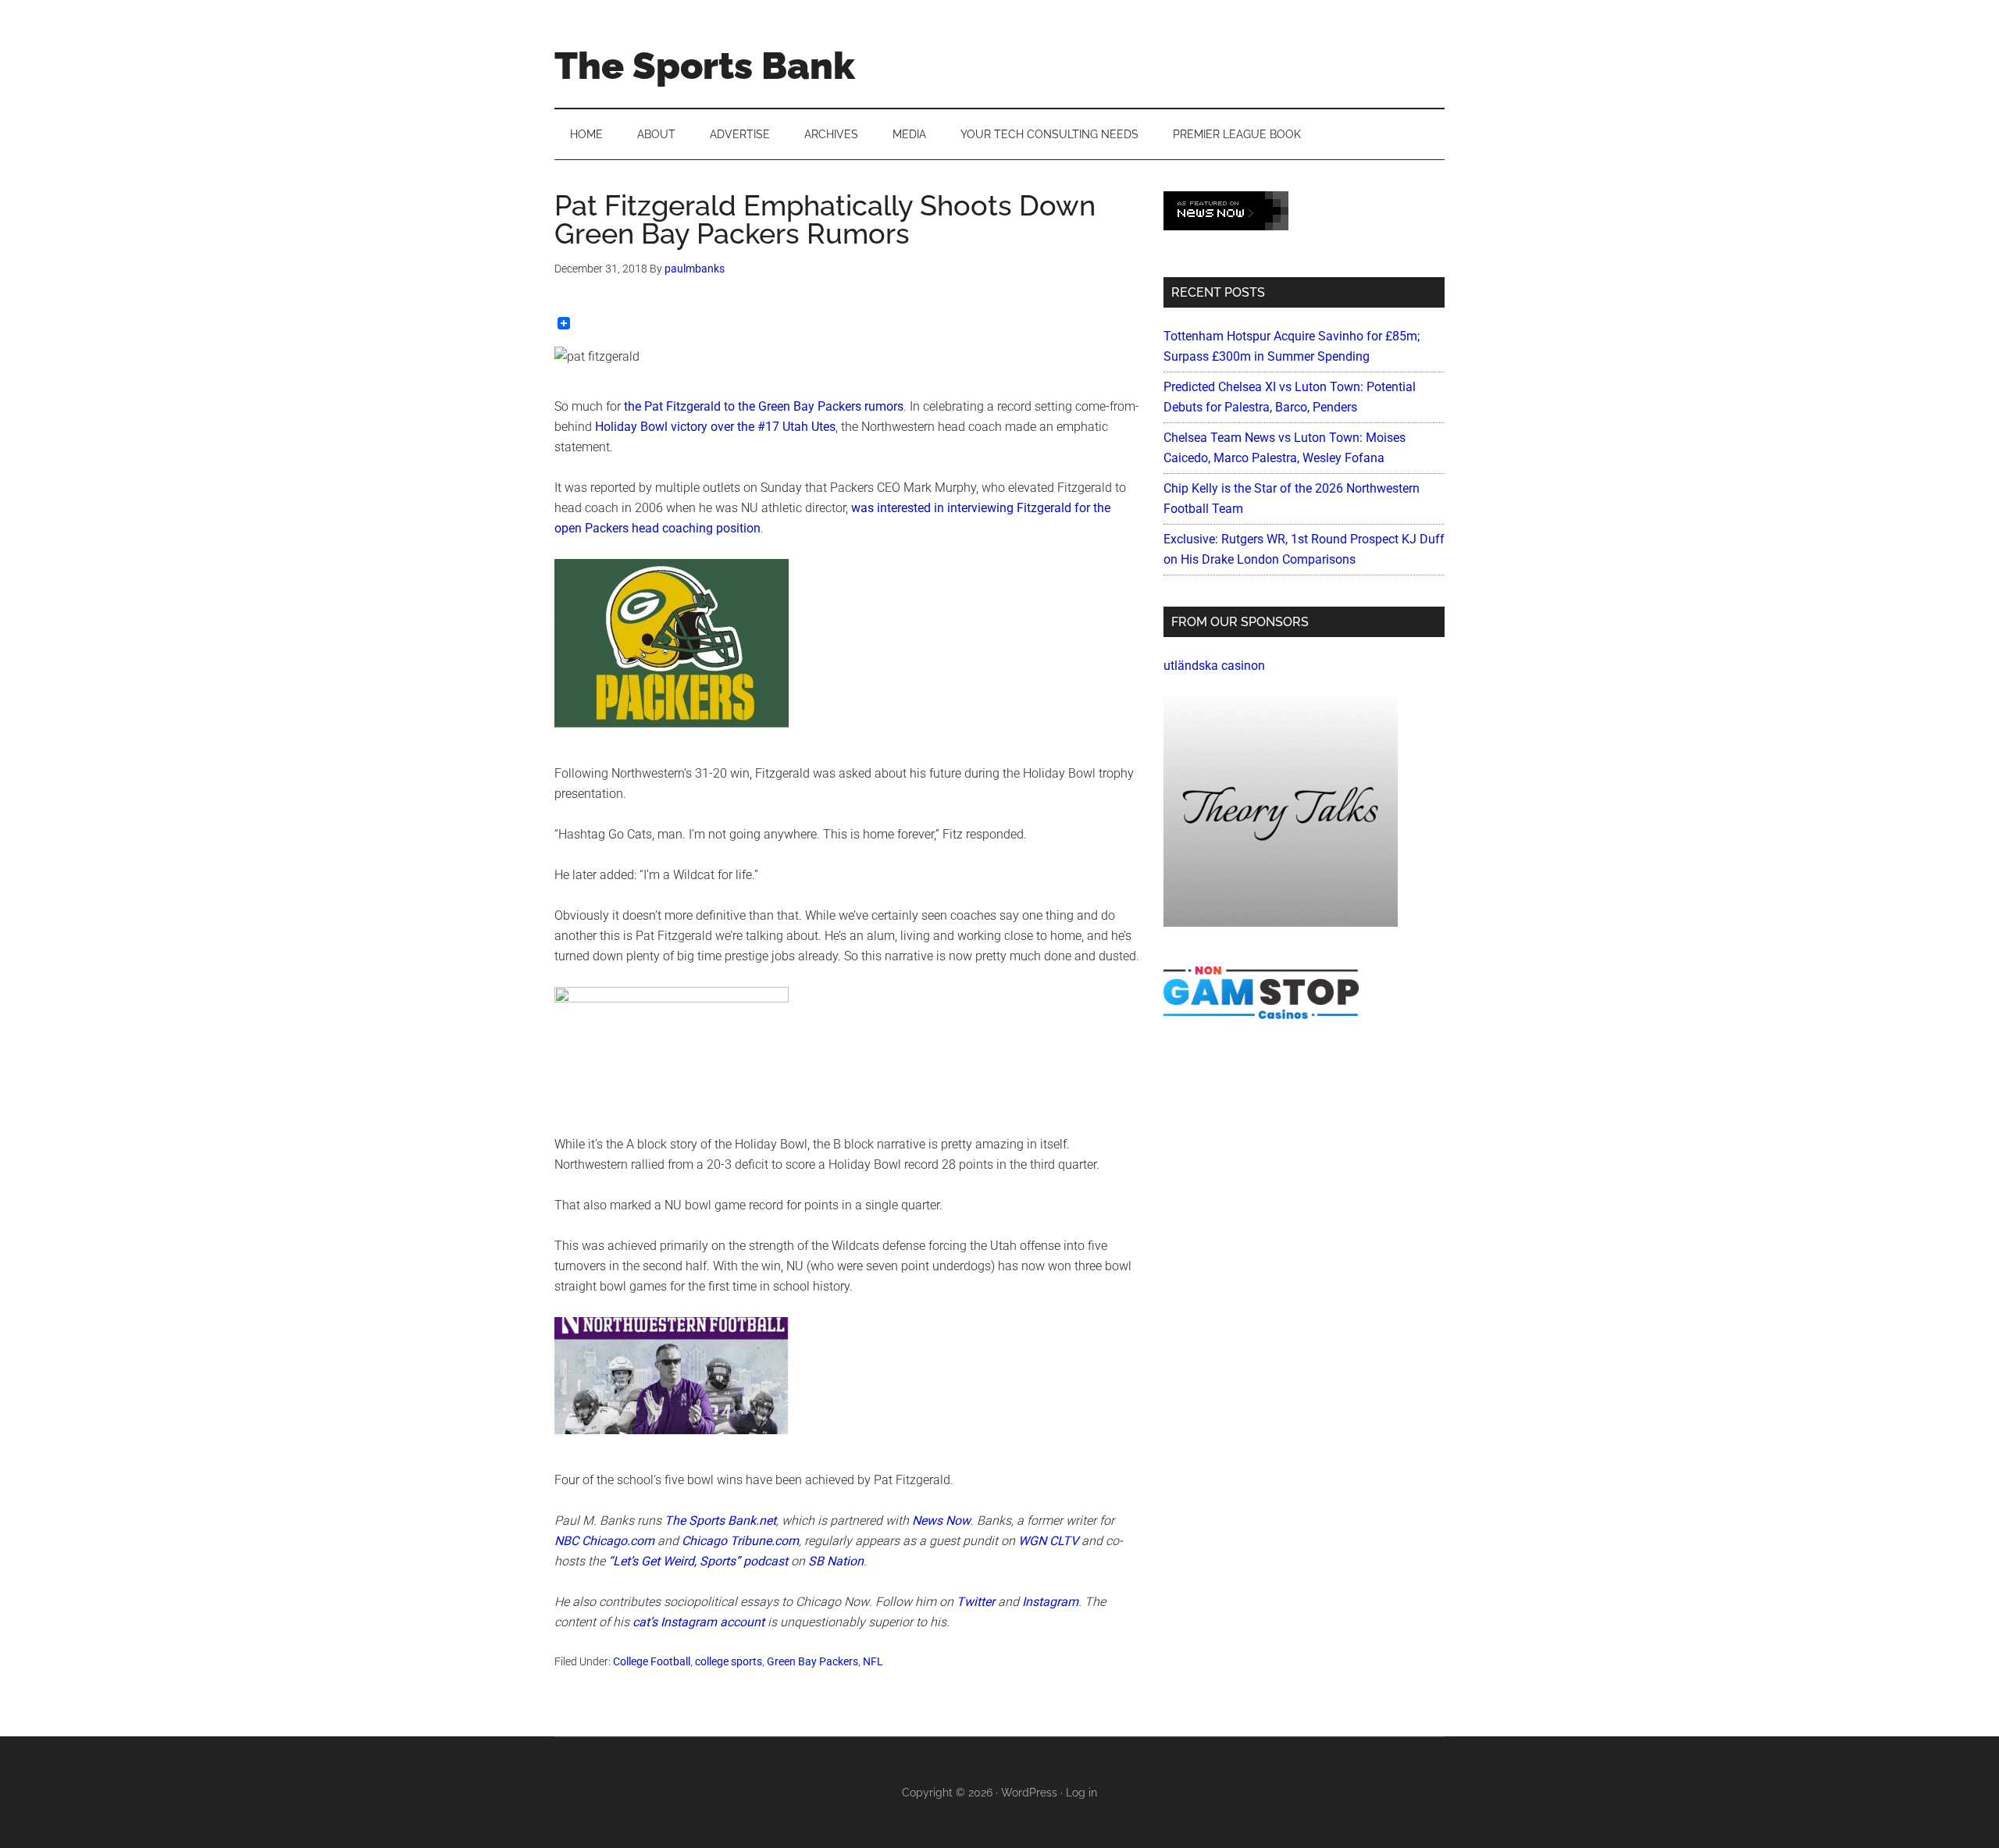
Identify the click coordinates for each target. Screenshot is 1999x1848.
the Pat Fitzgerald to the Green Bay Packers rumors (764, 406)
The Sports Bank (705, 66)
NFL (873, 1661)
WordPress (1029, 1793)
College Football (652, 1661)
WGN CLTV (1048, 1541)
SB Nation (836, 1561)
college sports (729, 1661)
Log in (1081, 1793)
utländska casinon (1214, 666)
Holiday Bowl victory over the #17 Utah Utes (715, 427)
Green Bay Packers (812, 1661)
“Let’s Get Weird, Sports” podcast (698, 1561)
